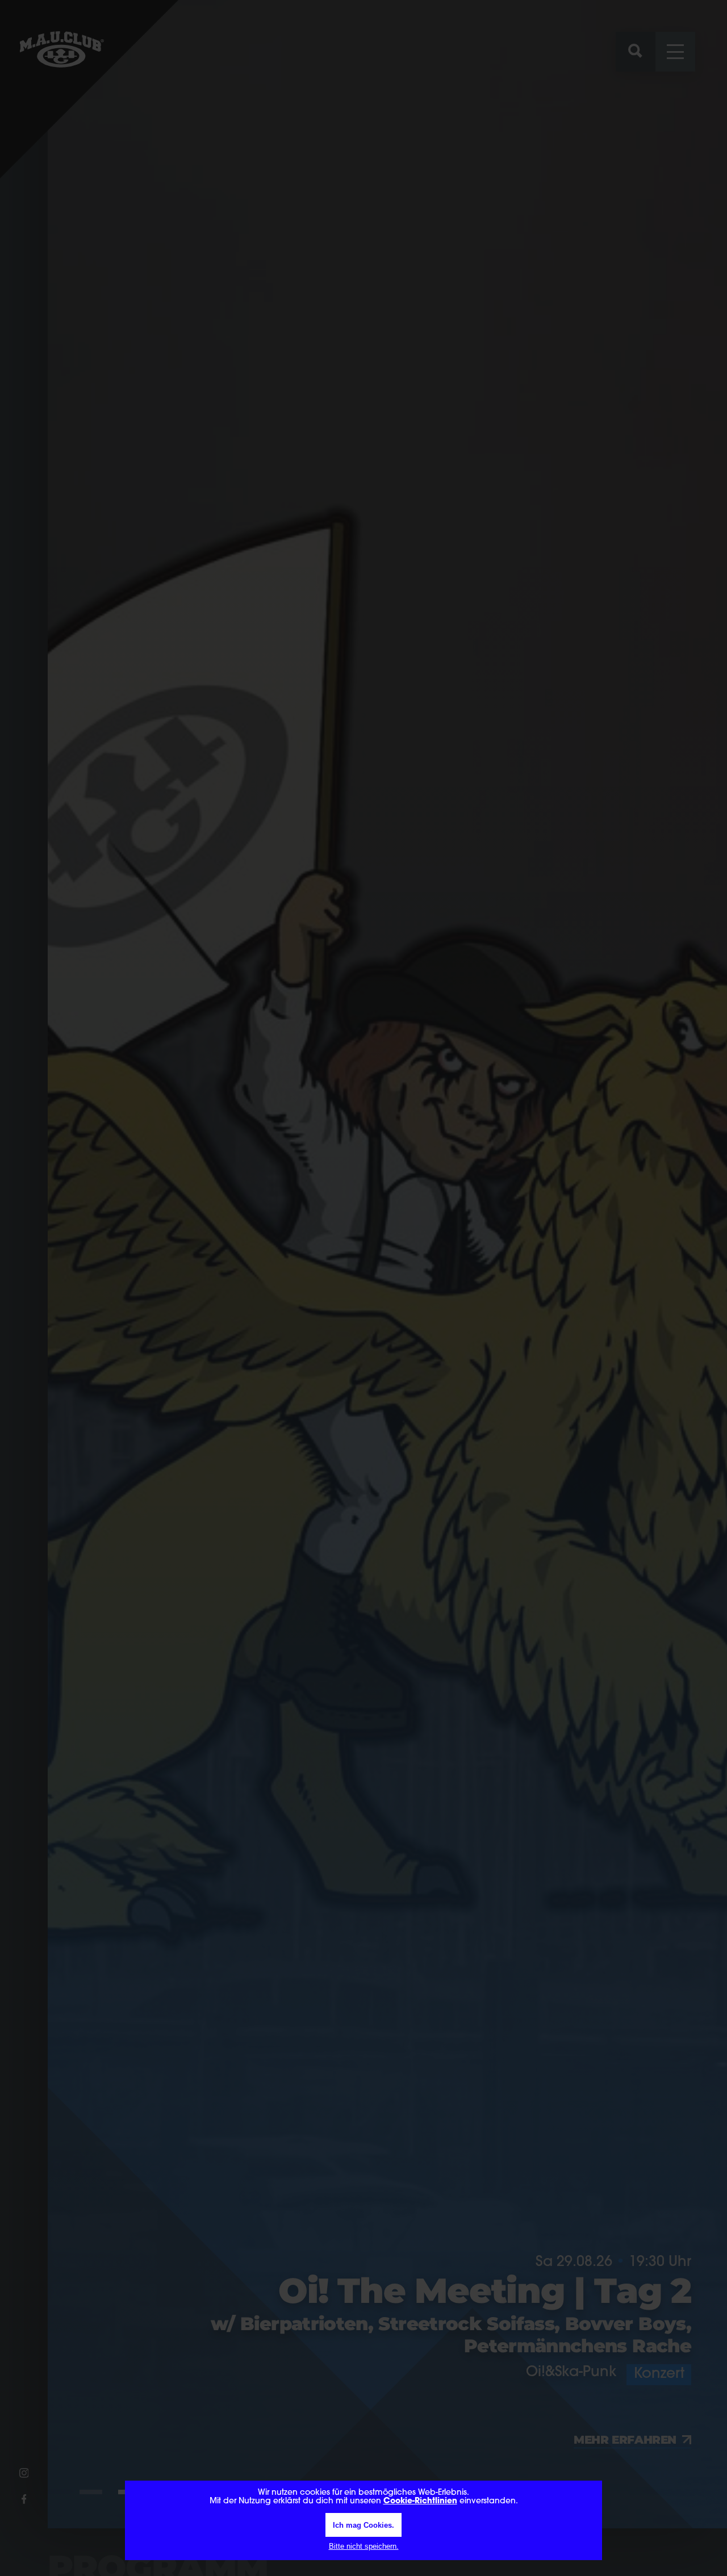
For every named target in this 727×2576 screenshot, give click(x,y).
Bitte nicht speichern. (364, 2546)
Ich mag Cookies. (363, 2525)
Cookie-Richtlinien (420, 2501)
